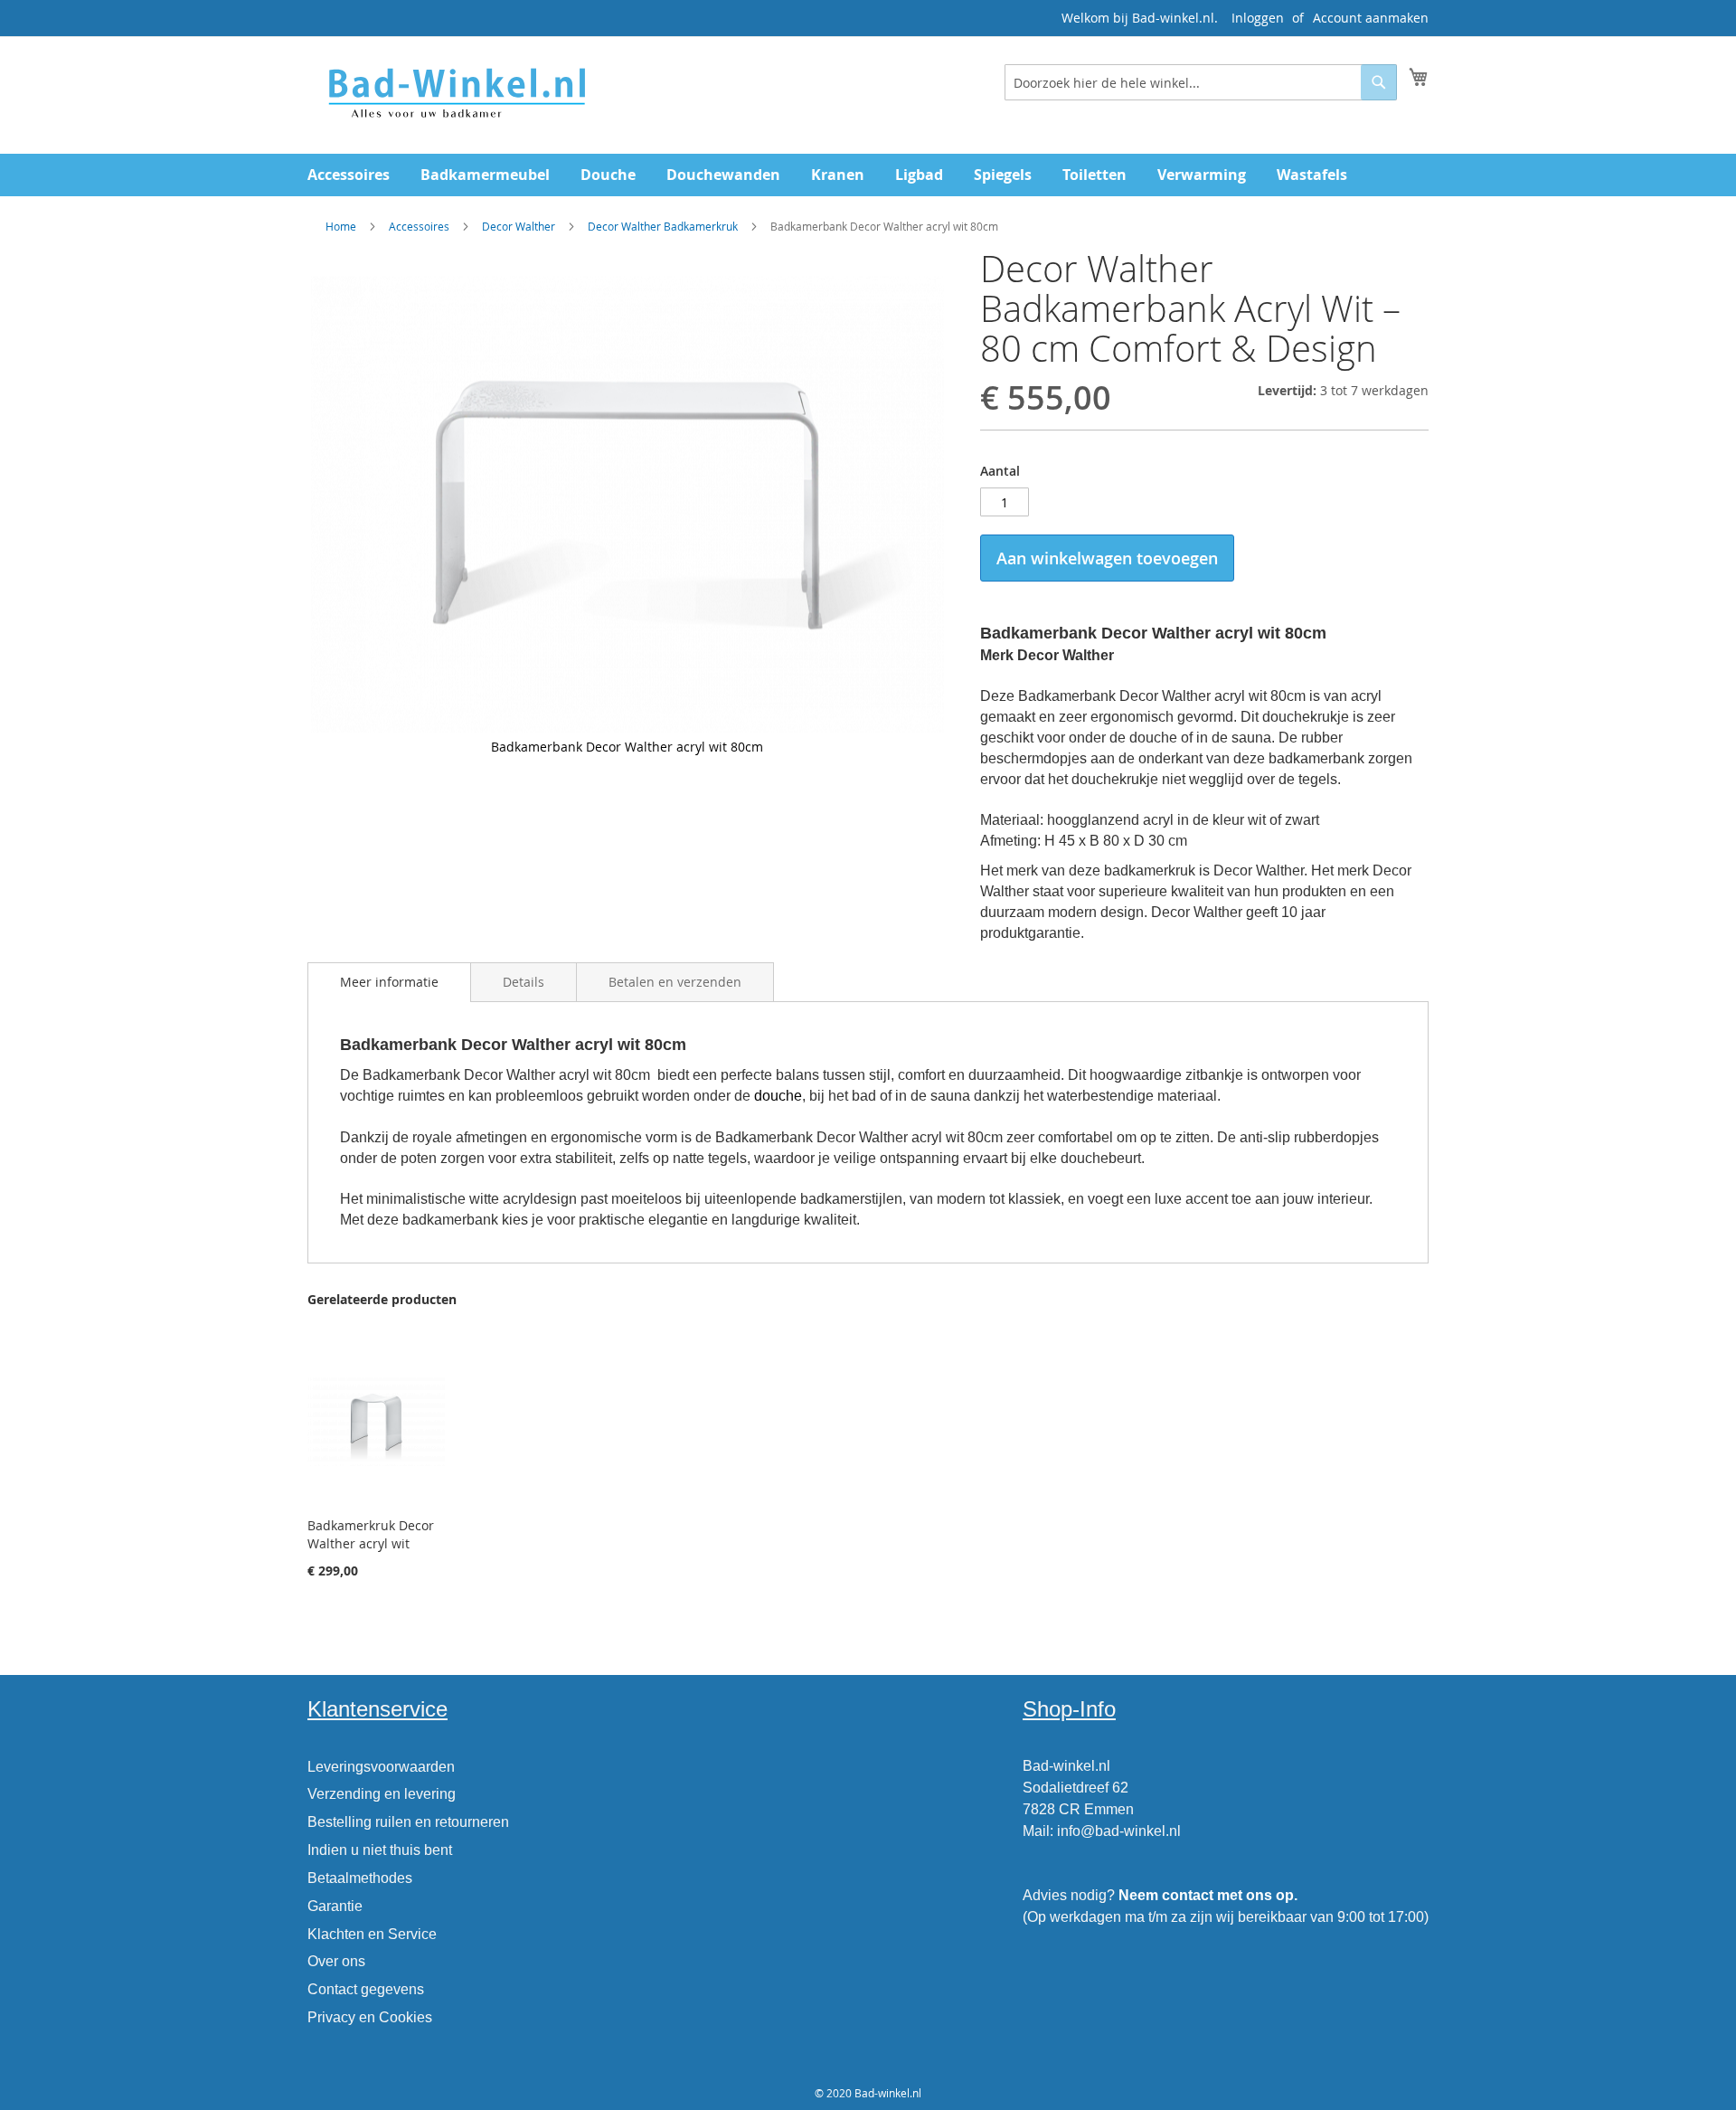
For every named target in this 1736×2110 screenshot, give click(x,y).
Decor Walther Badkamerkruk (663, 226)
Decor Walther (520, 226)
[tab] (389, 982)
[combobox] (1201, 82)
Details (524, 982)
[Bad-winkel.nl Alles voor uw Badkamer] (456, 94)
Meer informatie (389, 982)
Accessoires (419, 226)
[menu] (868, 175)
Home (341, 226)
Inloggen (1258, 18)
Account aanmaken (1371, 18)
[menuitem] (349, 175)
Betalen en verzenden (675, 982)
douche (778, 1096)
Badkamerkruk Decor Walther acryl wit (371, 1534)
